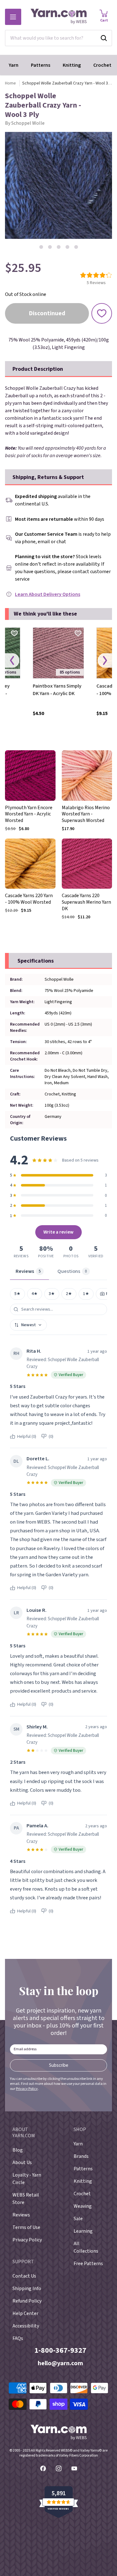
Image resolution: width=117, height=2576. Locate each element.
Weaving (83, 2206)
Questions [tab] (72, 1271)
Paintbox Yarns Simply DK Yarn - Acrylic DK (57, 690)
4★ (35, 1294)
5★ (17, 1294)
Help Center (25, 2313)
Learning (83, 2231)
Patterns (41, 65)
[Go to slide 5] (76, 247)
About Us (22, 2163)
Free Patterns (88, 2264)
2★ (69, 1294)
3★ (52, 1294)
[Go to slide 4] (67, 247)
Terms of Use (26, 2227)
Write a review (58, 1232)
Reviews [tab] (28, 1271)
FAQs (18, 2338)
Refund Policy (27, 2301)
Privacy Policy (27, 2089)
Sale (78, 2219)
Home (10, 83)
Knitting (72, 65)
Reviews (21, 2215)
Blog (18, 2150)
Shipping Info (27, 2288)
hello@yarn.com (60, 2363)
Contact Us (24, 2276)
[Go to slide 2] (50, 247)
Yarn (14, 65)
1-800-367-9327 (60, 2350)
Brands (81, 2156)
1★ (86, 1294)
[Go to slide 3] (59, 247)
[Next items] (105, 661)
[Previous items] (12, 661)
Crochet (102, 65)
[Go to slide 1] (41, 247)
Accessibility (26, 2326)
